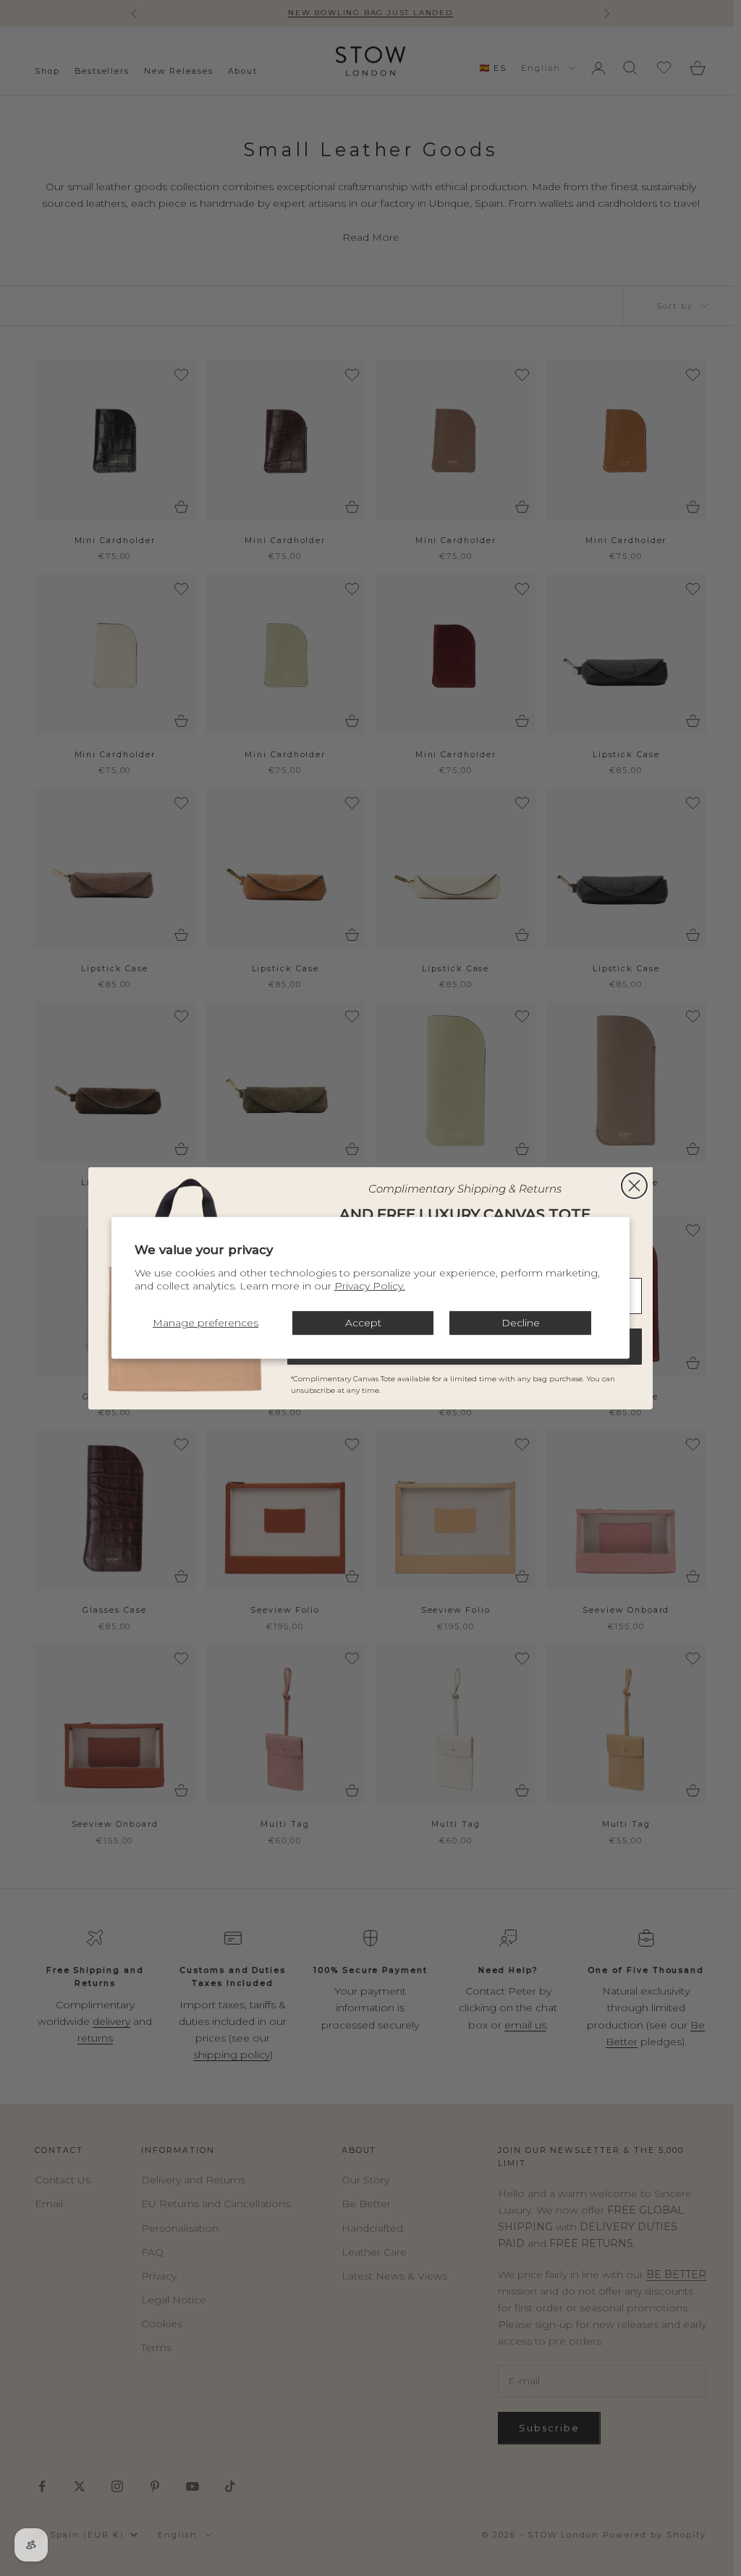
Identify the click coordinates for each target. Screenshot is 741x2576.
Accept (363, 1323)
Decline (521, 1323)
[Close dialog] (634, 1186)
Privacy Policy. (370, 1286)
